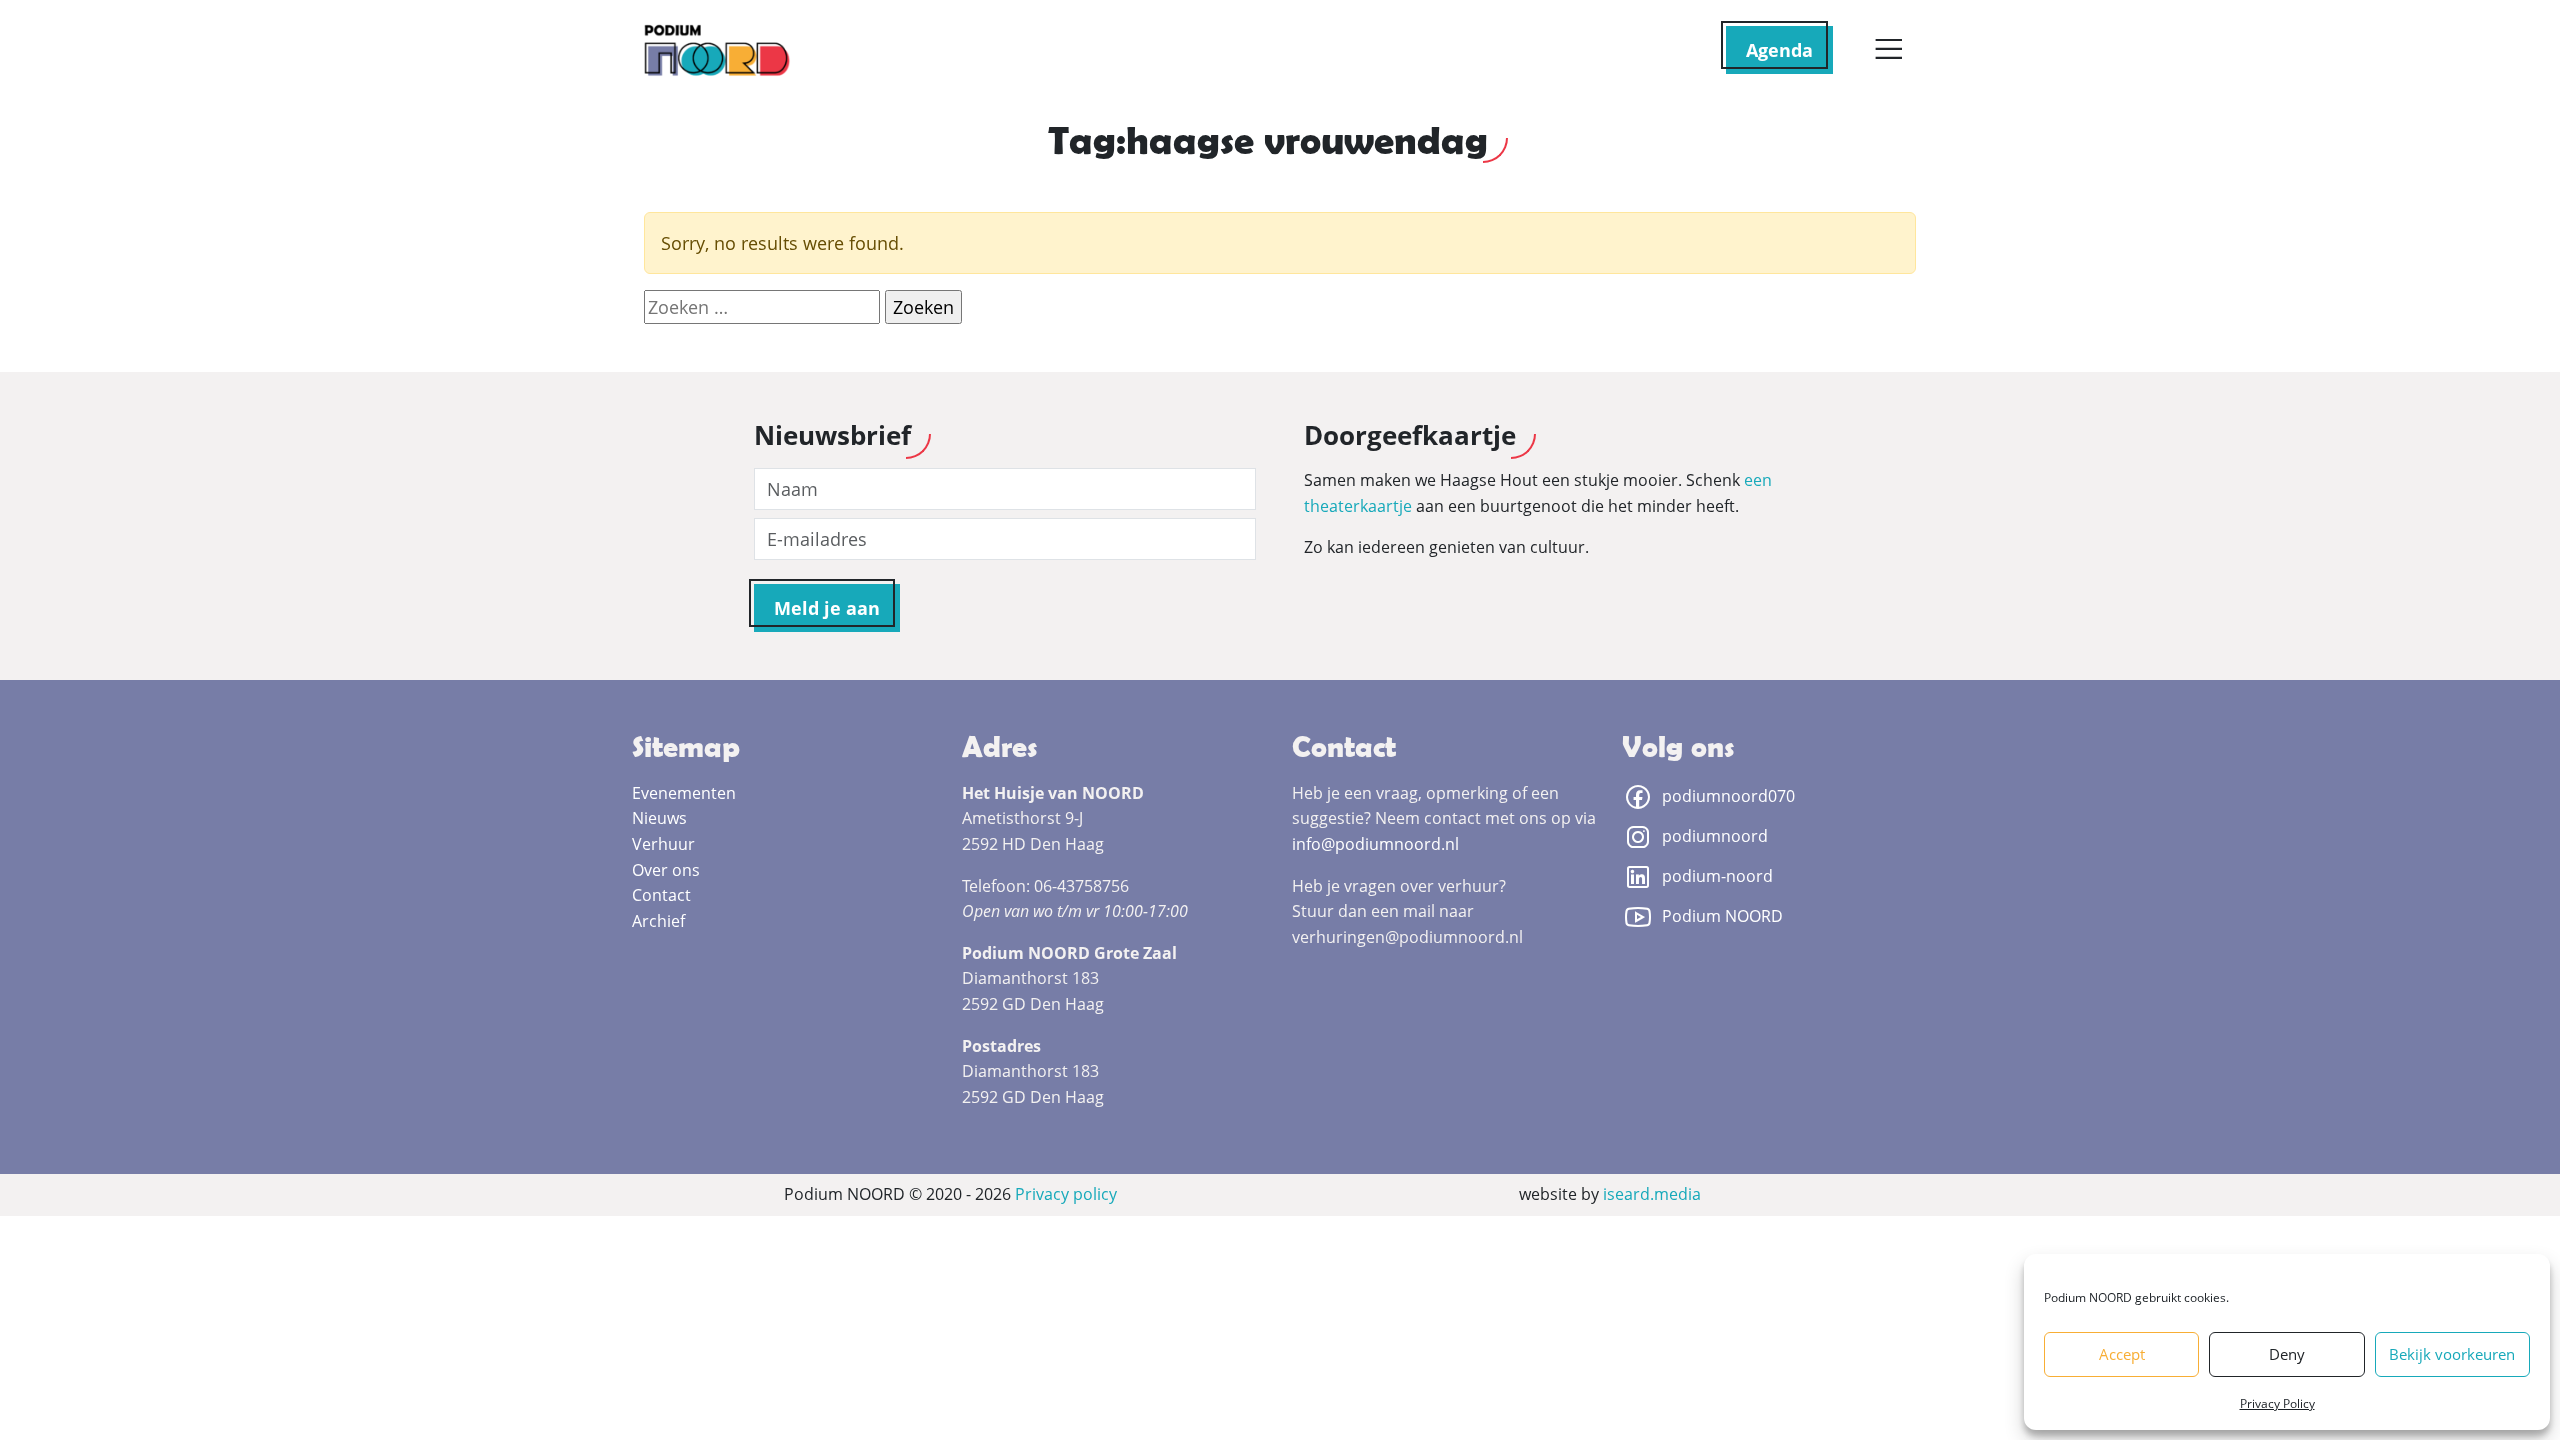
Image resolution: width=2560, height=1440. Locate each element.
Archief (658, 921)
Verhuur (663, 844)
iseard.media (1652, 1194)
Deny (2287, 1354)
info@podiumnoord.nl (1375, 844)
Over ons (666, 870)
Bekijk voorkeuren (2452, 1354)
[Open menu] (1888, 50)
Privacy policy (1066, 1194)
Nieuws (659, 818)
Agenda (1779, 50)
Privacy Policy (2277, 1403)
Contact (661, 895)
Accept (2122, 1354)
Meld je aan (827, 608)
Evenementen (684, 793)
